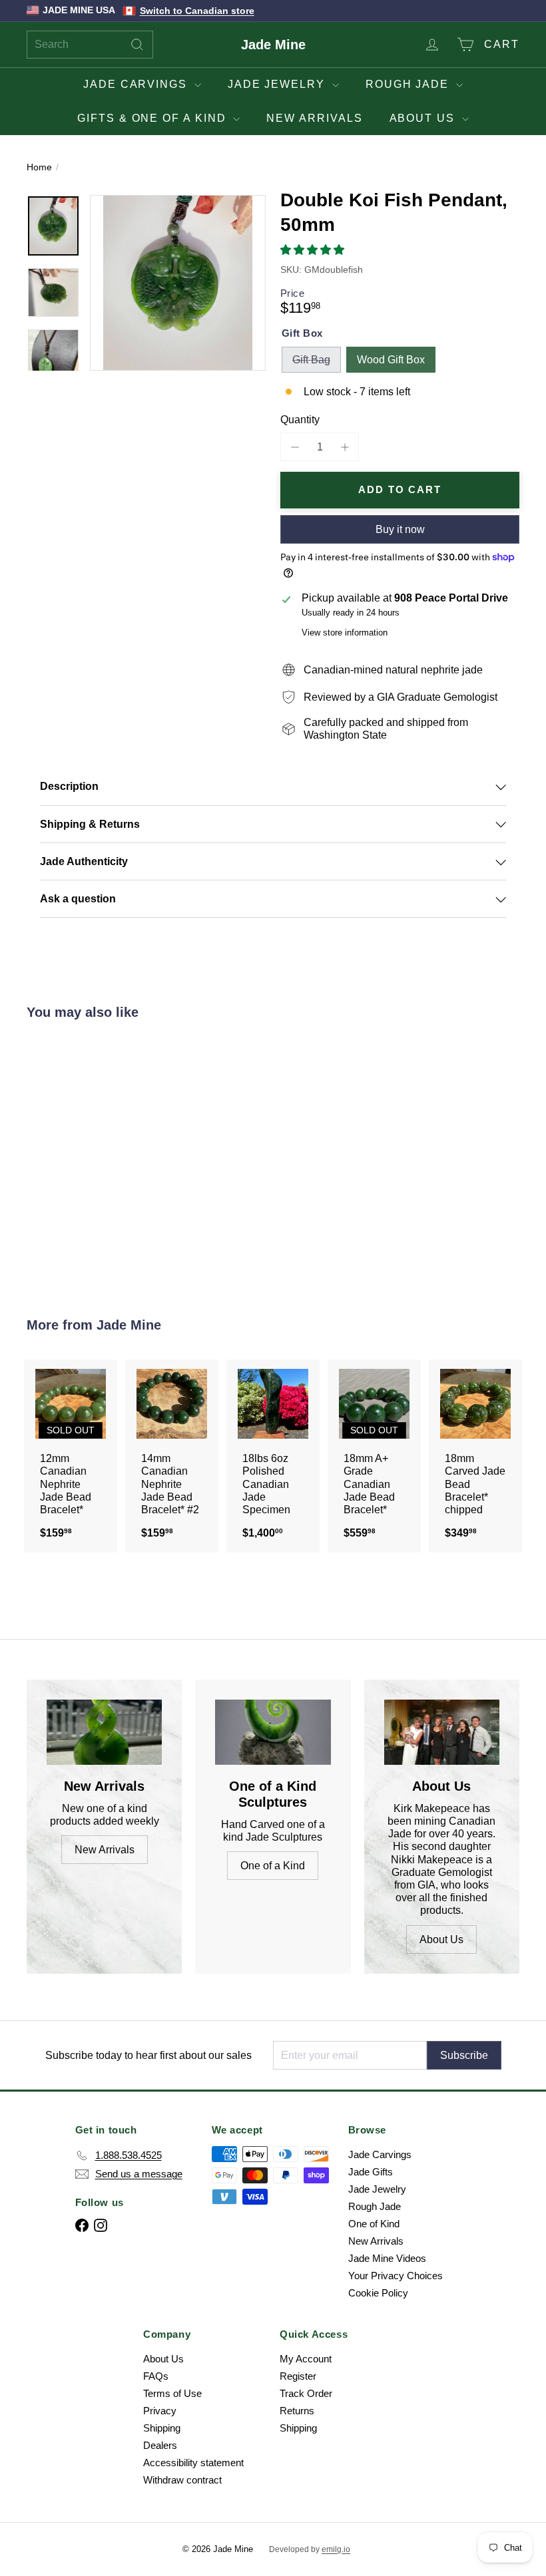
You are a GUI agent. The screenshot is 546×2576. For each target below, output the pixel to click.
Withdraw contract (182, 2480)
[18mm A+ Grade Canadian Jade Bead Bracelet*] (374, 1456)
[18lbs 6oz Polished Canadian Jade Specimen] (273, 1456)
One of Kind (374, 2224)
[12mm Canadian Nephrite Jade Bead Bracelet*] (71, 1456)
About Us (424, 118)
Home (39, 167)
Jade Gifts (371, 2172)
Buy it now (400, 529)
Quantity (300, 420)
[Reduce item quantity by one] (295, 447)
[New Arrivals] (104, 1732)
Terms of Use (172, 2393)
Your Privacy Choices (396, 2276)
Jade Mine (273, 45)
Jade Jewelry (278, 84)
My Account (306, 2359)
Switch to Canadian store (197, 11)
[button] (314, 250)
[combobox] (90, 45)
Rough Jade (409, 84)
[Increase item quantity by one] (345, 447)
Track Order (306, 2393)
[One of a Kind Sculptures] (273, 1732)
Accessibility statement (193, 2463)
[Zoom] (178, 283)
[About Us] (442, 1732)
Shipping (162, 2428)
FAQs (156, 2376)
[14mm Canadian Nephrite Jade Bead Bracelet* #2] (172, 1456)
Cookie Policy (378, 2293)
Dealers (160, 2445)
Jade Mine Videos (387, 2258)
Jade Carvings (137, 84)
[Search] (137, 45)
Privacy (160, 2411)
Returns (297, 2411)
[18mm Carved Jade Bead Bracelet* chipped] (475, 1456)
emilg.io (336, 2549)
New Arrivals (314, 118)
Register (298, 2376)
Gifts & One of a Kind (153, 118)
